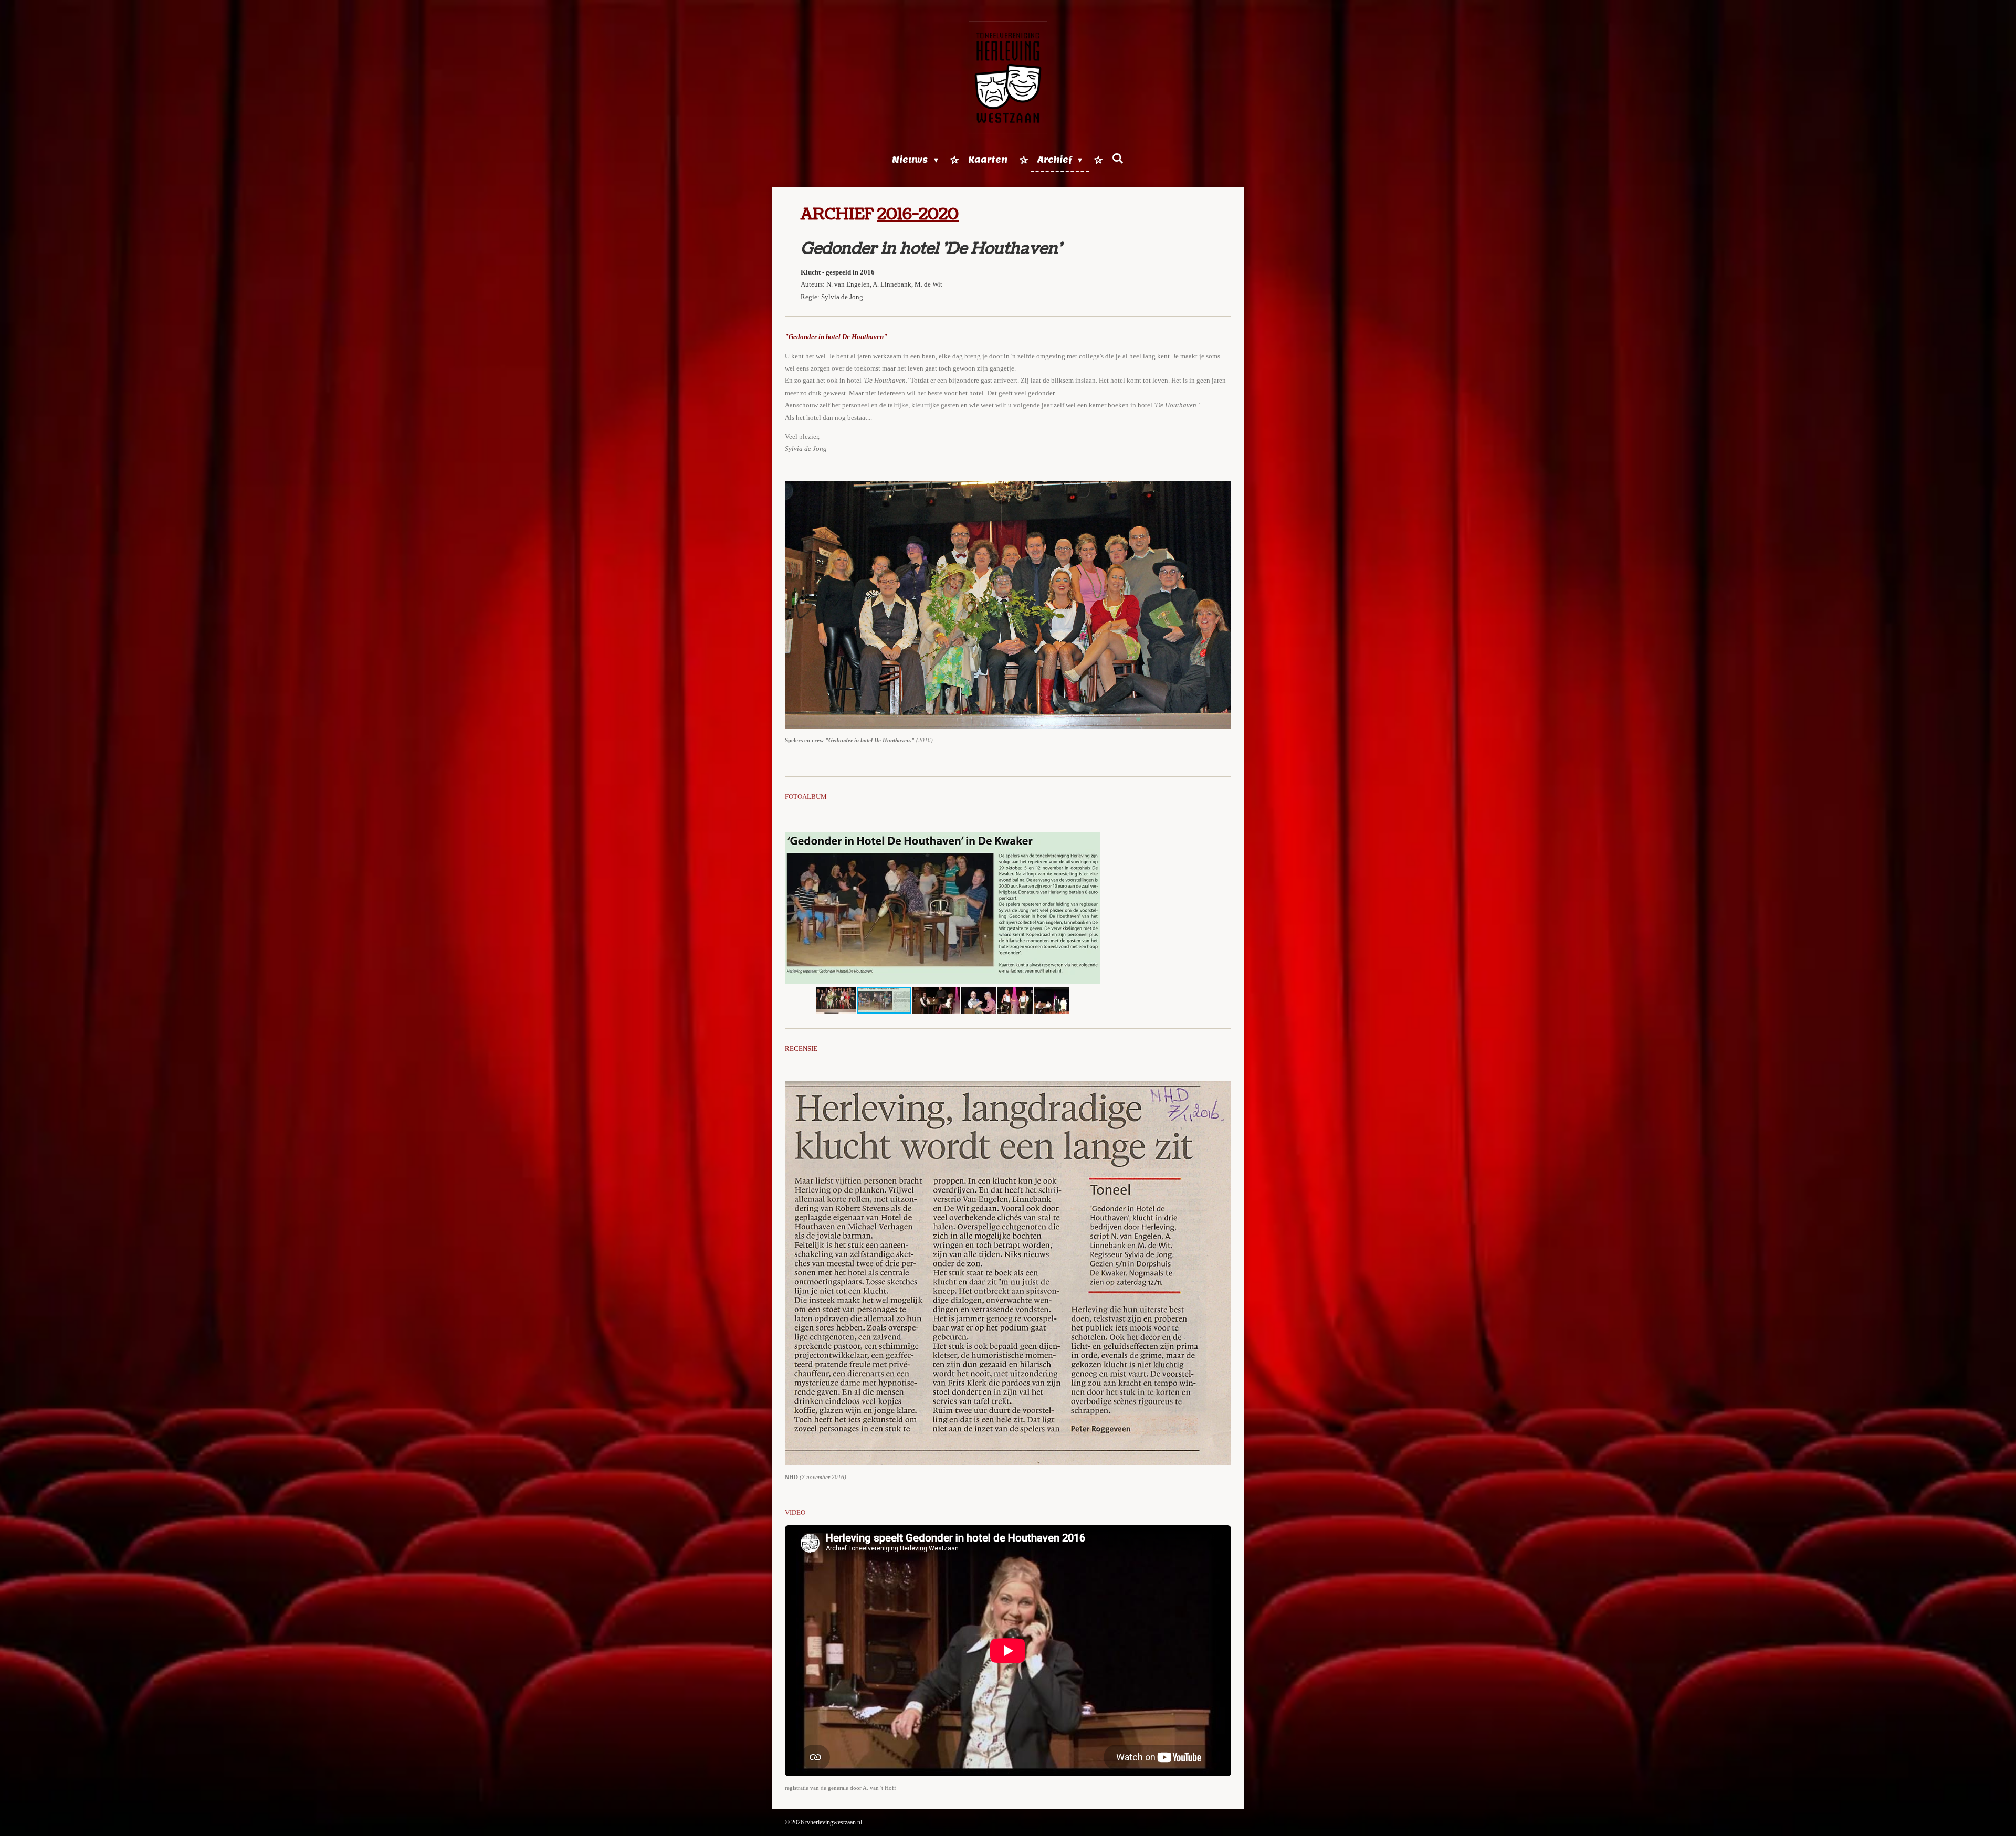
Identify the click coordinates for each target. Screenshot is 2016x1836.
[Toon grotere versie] (1008, 605)
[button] (1090, 838)
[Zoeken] (1118, 159)
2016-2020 (918, 214)
